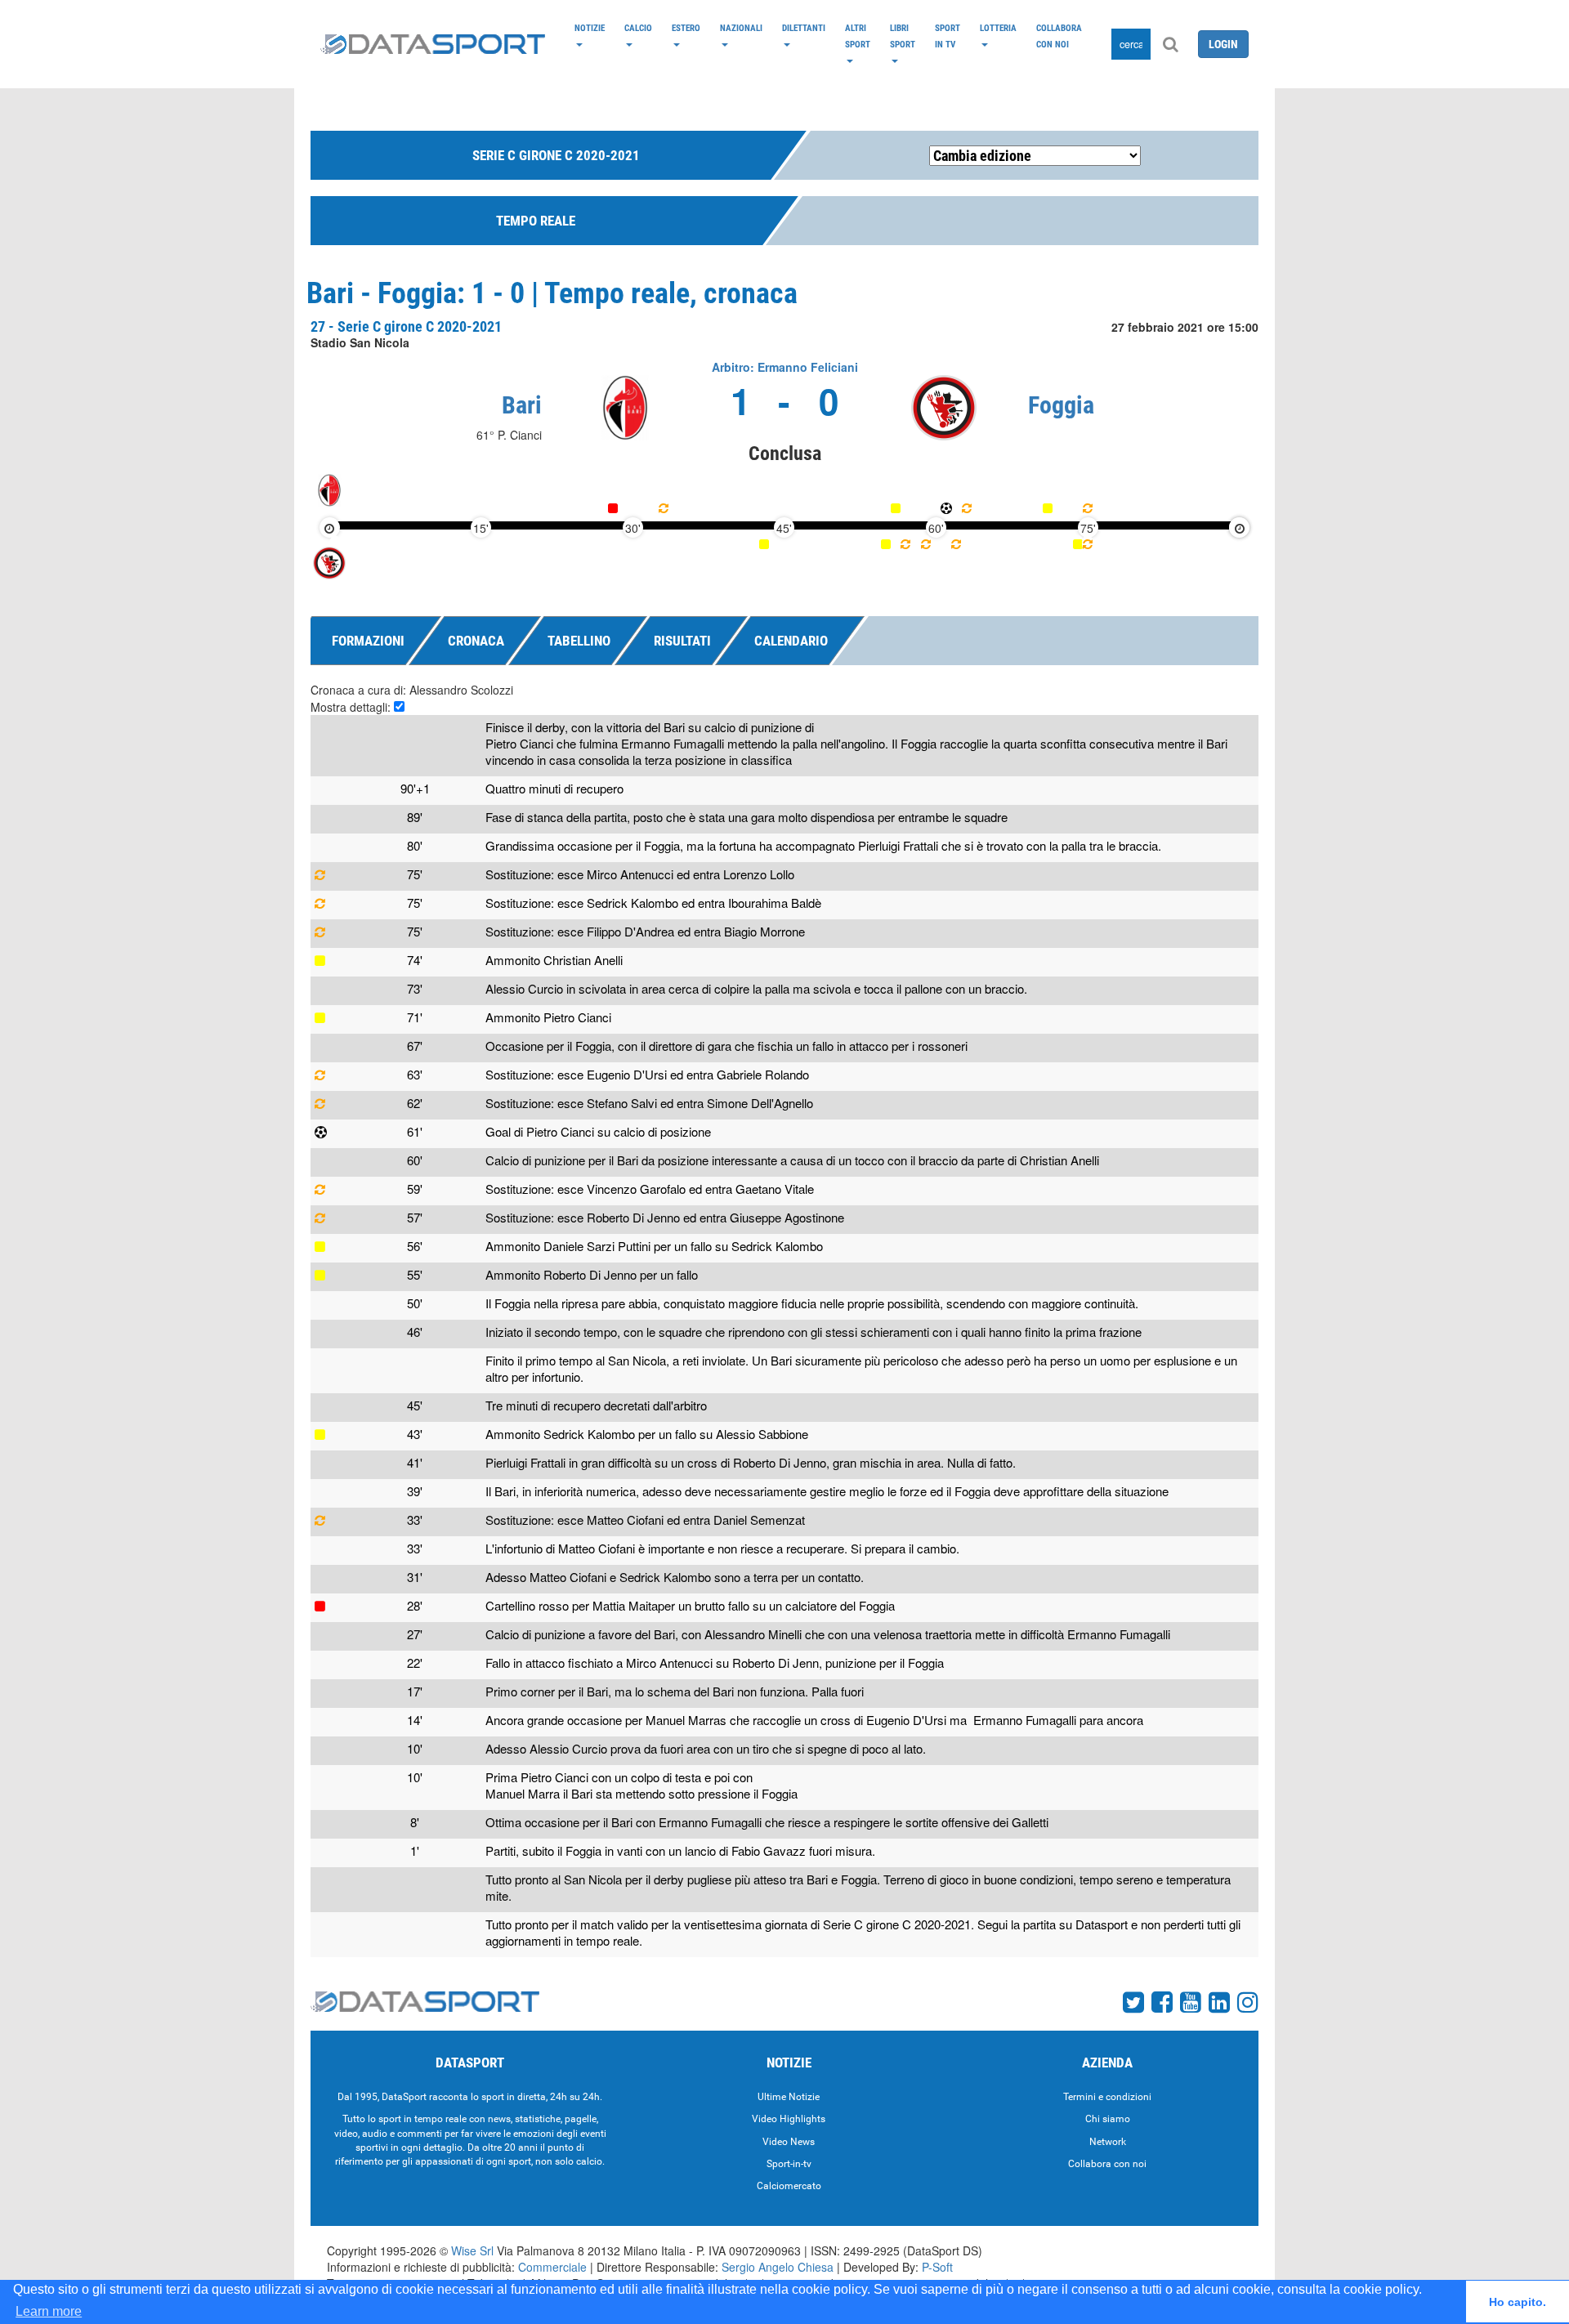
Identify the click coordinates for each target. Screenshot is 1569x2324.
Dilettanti (804, 28)
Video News (789, 2142)
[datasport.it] (433, 44)
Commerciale (552, 2267)
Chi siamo (1108, 2119)
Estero (686, 28)
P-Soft (937, 2267)
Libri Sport (903, 36)
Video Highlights (789, 2119)
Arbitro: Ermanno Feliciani (785, 367)
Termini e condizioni (1107, 2097)
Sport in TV (948, 36)
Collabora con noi (1059, 36)
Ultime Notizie (789, 2097)
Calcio (638, 28)
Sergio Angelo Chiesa (778, 2267)
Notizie (590, 28)
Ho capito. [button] (1518, 2302)
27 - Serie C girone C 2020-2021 (406, 326)
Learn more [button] (49, 2311)
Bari (522, 405)
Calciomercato (789, 2186)
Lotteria (998, 28)
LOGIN (1223, 44)
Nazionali (741, 28)
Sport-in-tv (789, 2164)
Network (1108, 2142)
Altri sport (858, 36)
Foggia (1061, 405)
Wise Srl (472, 2250)
